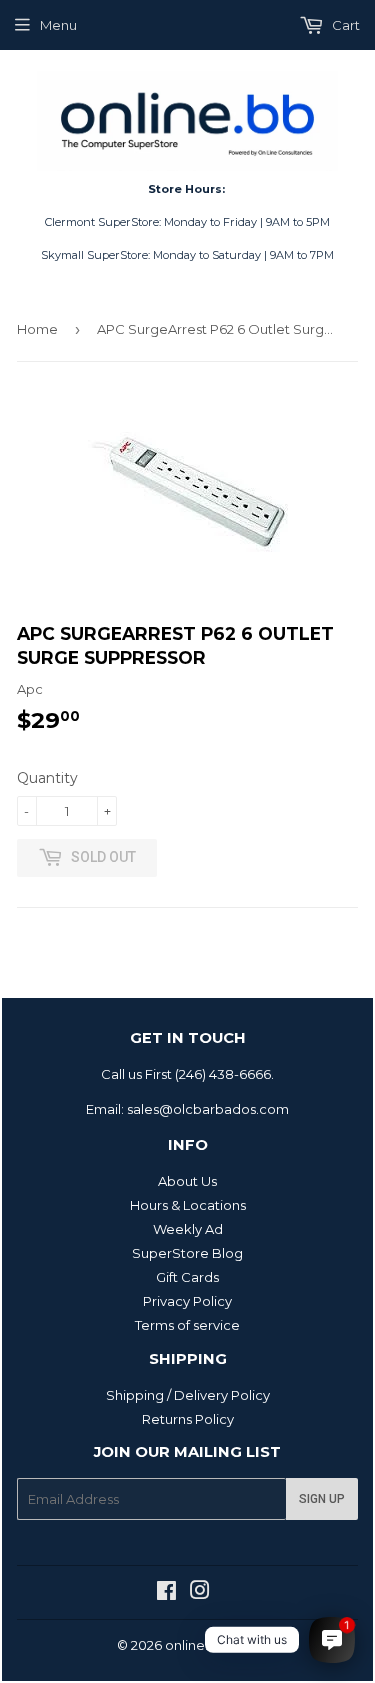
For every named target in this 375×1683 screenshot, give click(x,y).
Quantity (47, 778)
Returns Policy (188, 1419)
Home (37, 329)
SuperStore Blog (187, 1253)
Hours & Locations (188, 1205)
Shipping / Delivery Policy (188, 1395)
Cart (344, 25)
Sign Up (322, 1499)
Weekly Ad (188, 1229)
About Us (187, 1181)
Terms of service (187, 1325)
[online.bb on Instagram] (200, 1593)
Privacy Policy (187, 1301)
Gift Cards (187, 1277)
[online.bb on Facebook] (166, 1593)
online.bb (195, 1645)
